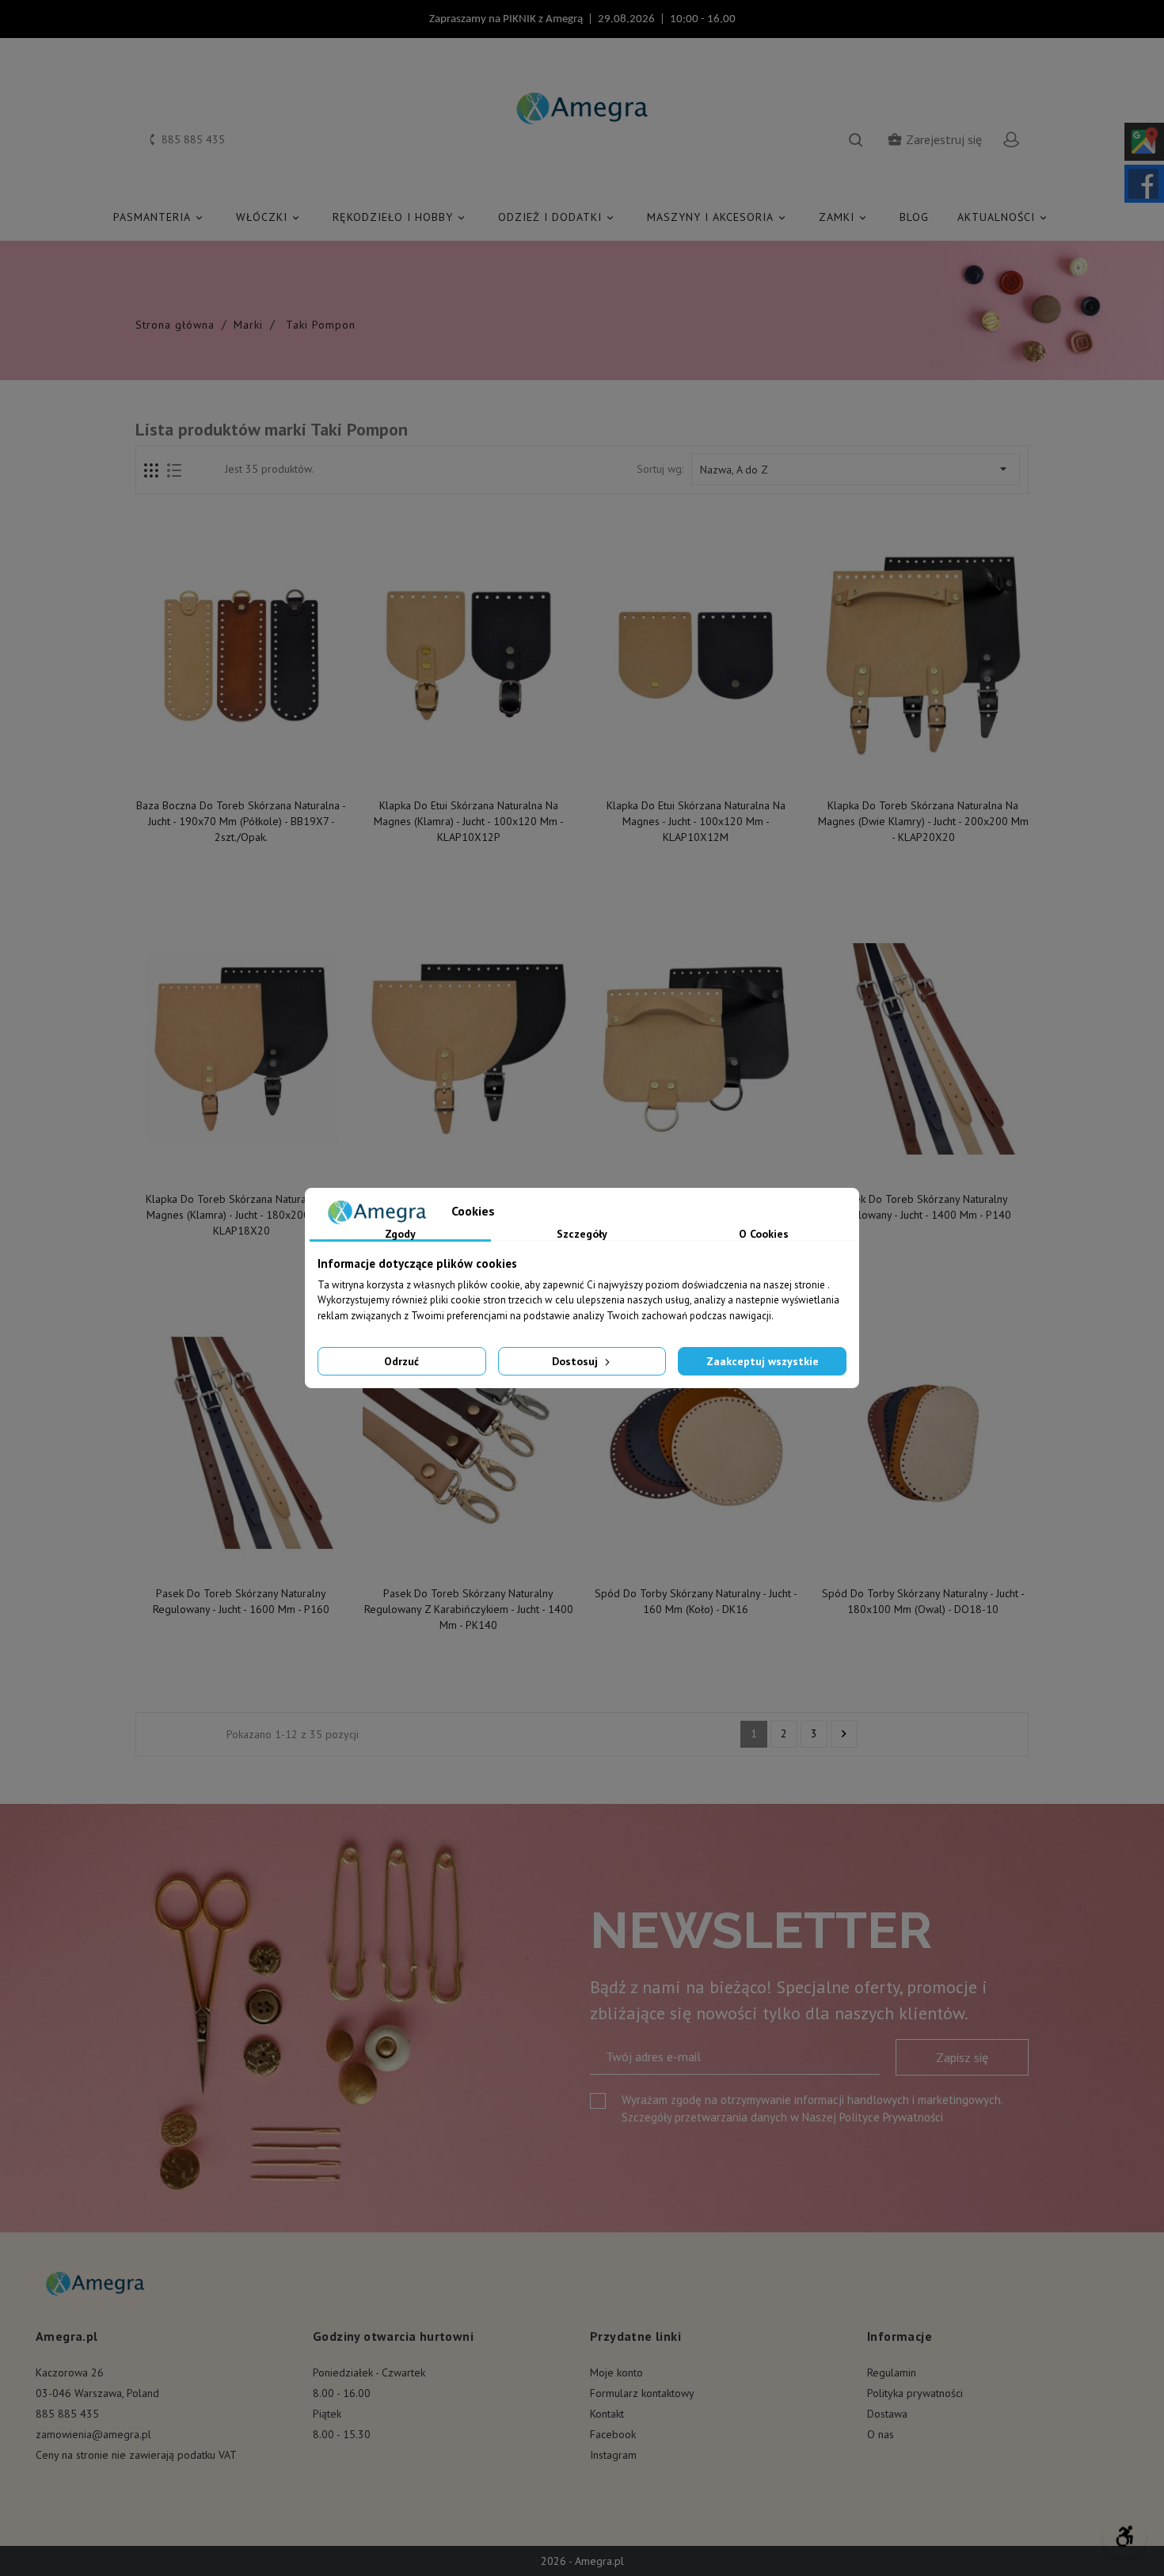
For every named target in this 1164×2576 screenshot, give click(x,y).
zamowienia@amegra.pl (93, 2434)
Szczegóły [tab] (582, 1235)
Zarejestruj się (934, 139)
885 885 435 (67, 2414)
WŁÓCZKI (269, 217)
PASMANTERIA (159, 217)
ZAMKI (844, 217)
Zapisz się (962, 2057)
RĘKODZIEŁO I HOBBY (400, 217)
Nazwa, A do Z (856, 469)
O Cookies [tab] (764, 1235)
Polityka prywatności (915, 2393)
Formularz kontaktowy (642, 2393)
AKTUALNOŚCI (1003, 217)
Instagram (613, 2455)
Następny (844, 1734)
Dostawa (887, 2414)
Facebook (613, 2434)
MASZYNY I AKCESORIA (717, 217)
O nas (881, 2434)
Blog (914, 217)
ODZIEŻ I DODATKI (557, 217)
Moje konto (616, 2372)
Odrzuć (401, 1361)
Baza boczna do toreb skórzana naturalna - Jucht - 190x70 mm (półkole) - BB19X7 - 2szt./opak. (241, 821)
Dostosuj (576, 1361)
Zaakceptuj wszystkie (763, 1361)
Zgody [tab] (400, 1235)
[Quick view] (242, 773)
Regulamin (892, 2372)
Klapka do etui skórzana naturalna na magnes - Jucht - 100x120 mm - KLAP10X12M (696, 821)
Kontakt (607, 2414)
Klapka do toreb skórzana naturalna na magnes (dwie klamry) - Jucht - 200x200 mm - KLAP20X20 (923, 821)
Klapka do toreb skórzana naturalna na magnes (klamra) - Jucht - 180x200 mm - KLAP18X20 (241, 1215)
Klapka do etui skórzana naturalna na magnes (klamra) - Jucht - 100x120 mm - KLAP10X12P (469, 821)
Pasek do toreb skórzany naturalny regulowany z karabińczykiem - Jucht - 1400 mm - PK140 (469, 1609)
